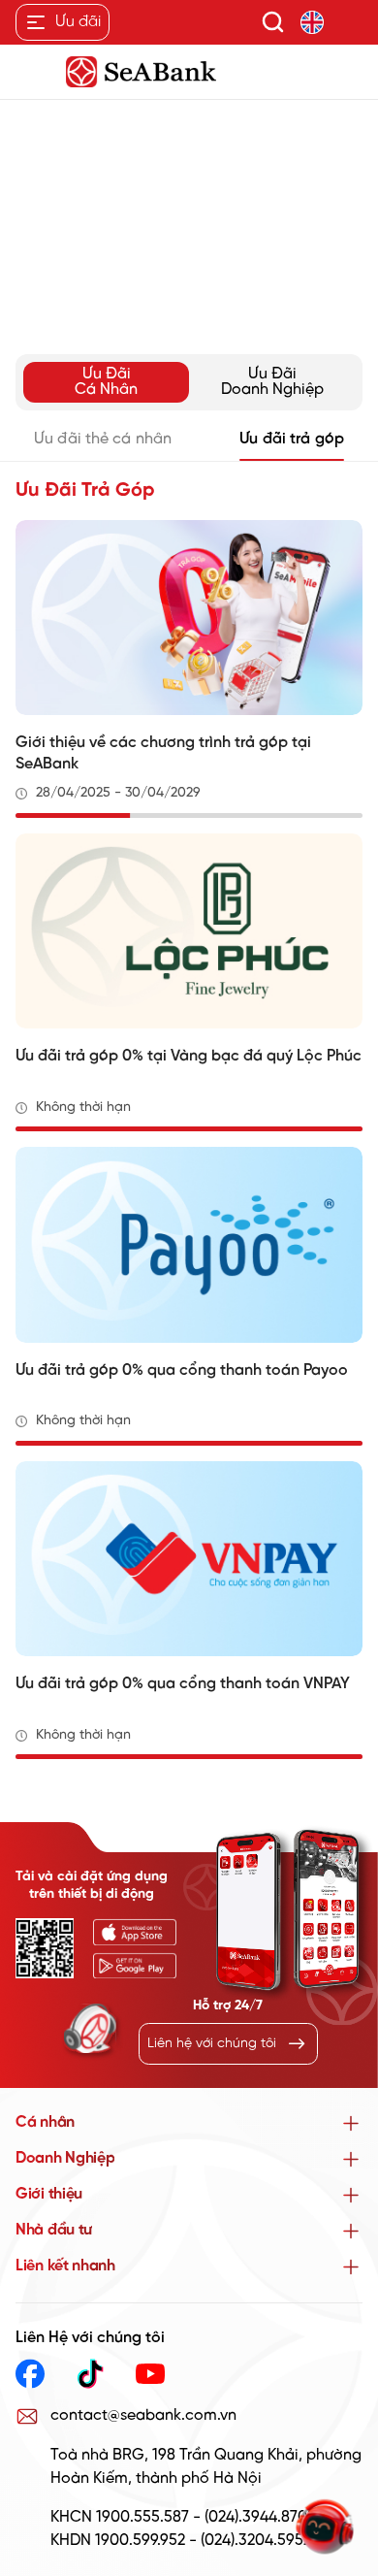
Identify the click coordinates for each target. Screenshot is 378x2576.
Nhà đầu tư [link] (54, 2230)
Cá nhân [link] (45, 2122)
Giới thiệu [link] (49, 2194)
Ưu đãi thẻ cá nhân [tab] (103, 439)
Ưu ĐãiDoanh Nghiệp (272, 382)
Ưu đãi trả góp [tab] (292, 439)
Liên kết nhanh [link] (65, 2266)
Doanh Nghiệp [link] (65, 2158)
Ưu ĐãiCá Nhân (106, 382)
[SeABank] (189, 72)
